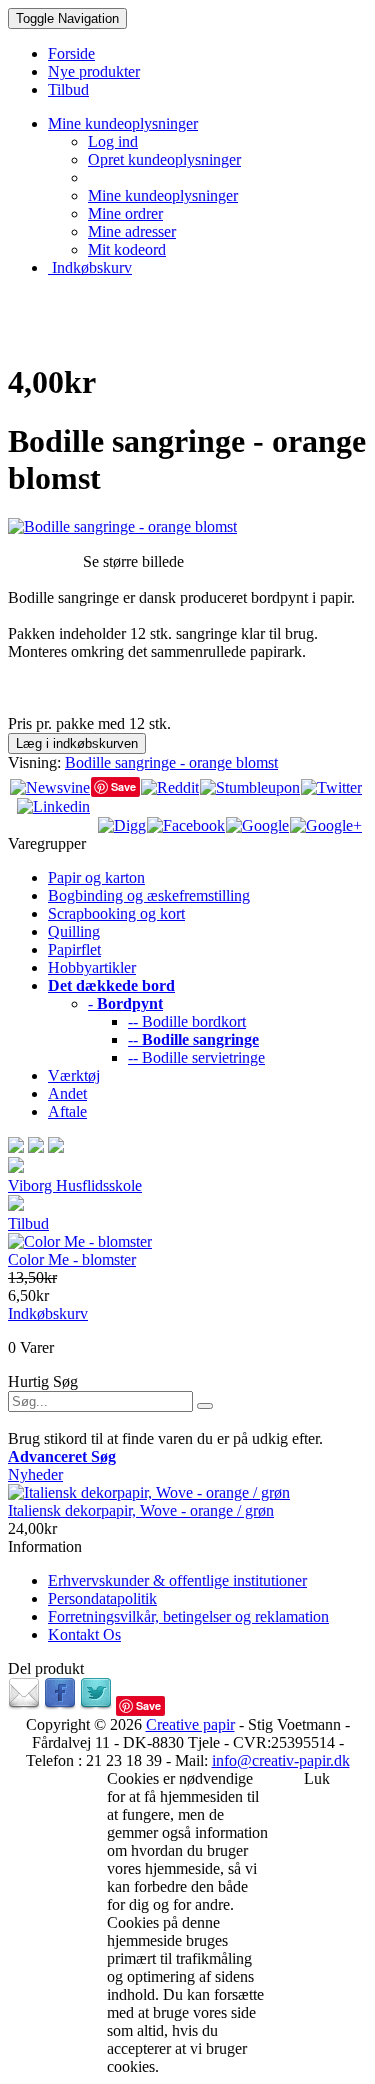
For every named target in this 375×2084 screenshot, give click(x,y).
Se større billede (133, 561)
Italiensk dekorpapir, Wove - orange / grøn (141, 1510)
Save (123, 786)
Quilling (74, 931)
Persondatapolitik (102, 1598)
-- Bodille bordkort (187, 1021)
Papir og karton (96, 877)
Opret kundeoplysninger (164, 159)
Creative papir (190, 1724)
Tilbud (28, 1223)
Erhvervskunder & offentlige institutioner (177, 1580)
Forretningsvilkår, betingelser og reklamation (188, 1616)
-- (193, 1039)
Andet (67, 1093)
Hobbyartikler (92, 967)
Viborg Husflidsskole (75, 1185)
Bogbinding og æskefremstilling (149, 895)
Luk (317, 1778)
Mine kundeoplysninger (163, 195)
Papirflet (74, 949)
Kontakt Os (84, 1634)
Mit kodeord (127, 249)
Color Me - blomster (72, 1259)
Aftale (67, 1111)
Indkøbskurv (90, 267)
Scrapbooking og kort (116, 913)
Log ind (113, 141)
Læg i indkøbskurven (77, 743)
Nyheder (35, 1474)
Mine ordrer (125, 213)
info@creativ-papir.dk (281, 1760)
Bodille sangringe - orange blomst (171, 762)
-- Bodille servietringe (196, 1057)
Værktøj (74, 1075)
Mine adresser (132, 231)
